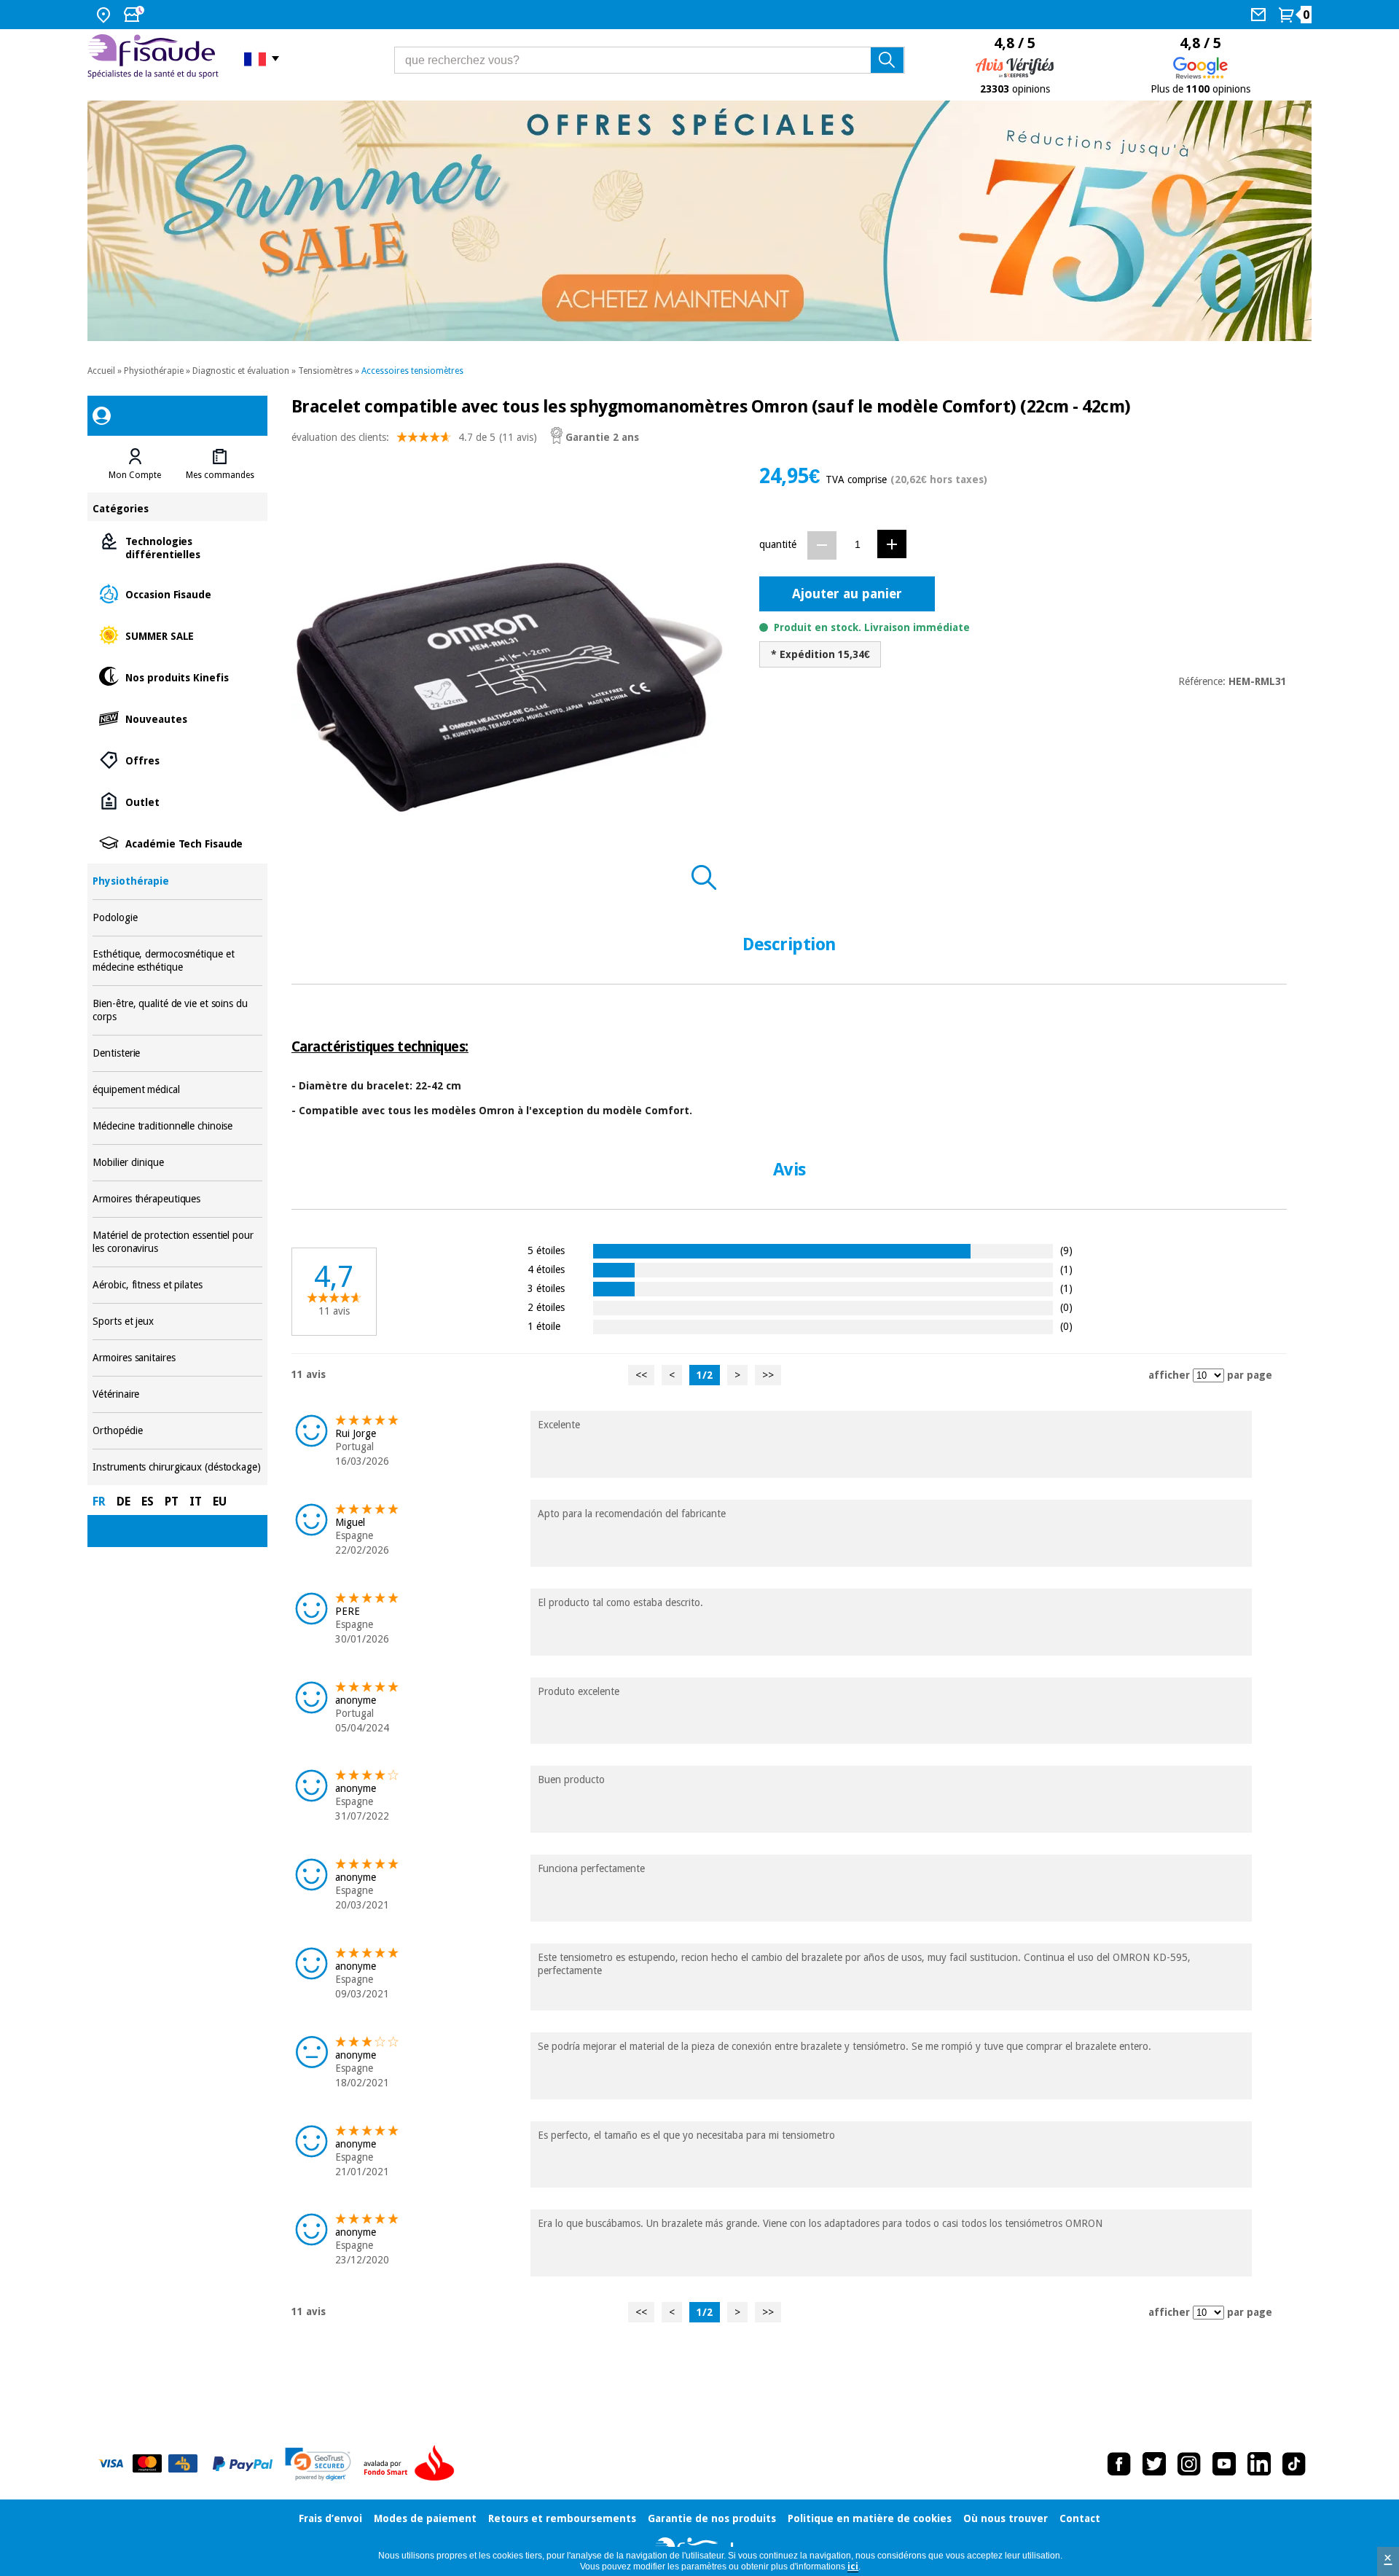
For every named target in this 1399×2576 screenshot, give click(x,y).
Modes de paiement (425, 2518)
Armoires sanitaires (177, 1358)
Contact (1080, 2518)
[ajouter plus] (892, 544)
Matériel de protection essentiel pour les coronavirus (177, 1242)
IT (196, 1502)
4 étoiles (546, 1269)
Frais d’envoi (330, 2518)
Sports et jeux (177, 1322)
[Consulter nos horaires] (136, 15)
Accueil (101, 371)
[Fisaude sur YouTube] (1224, 2464)
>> (768, 1375)
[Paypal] (243, 2464)
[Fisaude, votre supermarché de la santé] (155, 58)
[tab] (135, 464)
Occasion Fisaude (177, 594)
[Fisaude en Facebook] (1119, 2464)
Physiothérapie (154, 371)
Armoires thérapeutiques (177, 1199)
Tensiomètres (325, 371)
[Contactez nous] (1260, 15)
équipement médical (177, 1090)
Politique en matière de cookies (870, 2518)
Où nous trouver (1006, 2518)
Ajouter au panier (847, 594)
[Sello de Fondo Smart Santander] (412, 2464)
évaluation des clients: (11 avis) (414, 437)
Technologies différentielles (177, 547)
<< (641, 1375)
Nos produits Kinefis (177, 677)
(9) (1066, 1250)
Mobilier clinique (177, 1163)
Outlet (177, 801)
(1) (1066, 1269)
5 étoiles (546, 1250)
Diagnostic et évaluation (241, 371)
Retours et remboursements (562, 2518)
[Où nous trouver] (105, 15)
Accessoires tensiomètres (412, 371)
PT (172, 1502)
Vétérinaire (177, 1394)
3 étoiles (546, 1288)
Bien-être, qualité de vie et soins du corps (177, 1010)
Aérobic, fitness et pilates (177, 1285)
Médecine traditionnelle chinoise (177, 1126)
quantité (778, 544)
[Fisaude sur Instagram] (1189, 2464)
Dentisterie (177, 1053)
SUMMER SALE (177, 635)
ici (853, 2567)
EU (220, 1502)
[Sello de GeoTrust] (318, 2464)
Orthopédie (177, 1431)
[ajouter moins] (822, 545)
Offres (177, 760)
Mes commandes (220, 475)
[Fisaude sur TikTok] (1294, 2464)
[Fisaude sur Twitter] (1154, 2464)
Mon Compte (135, 475)
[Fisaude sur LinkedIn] (1259, 2464)
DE (124, 1502)
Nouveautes (177, 718)
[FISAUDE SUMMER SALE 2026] (699, 221)
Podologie (177, 918)
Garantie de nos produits (712, 2518)
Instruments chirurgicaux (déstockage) (177, 1467)
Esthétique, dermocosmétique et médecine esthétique (177, 961)
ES (148, 1502)
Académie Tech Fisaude (177, 843)
